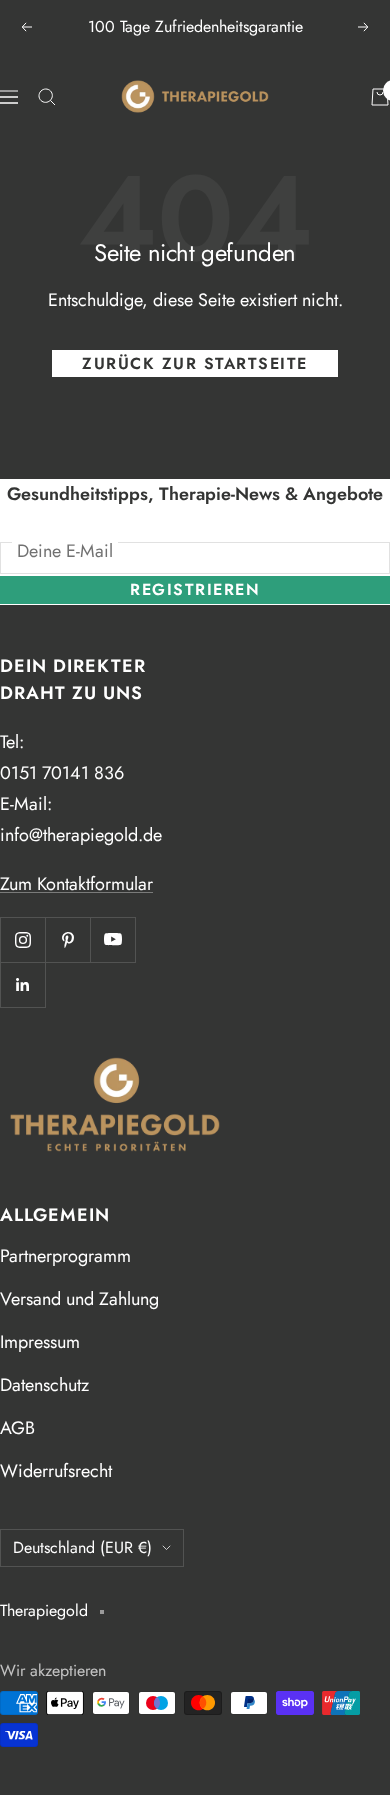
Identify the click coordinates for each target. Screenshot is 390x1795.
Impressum (40, 1342)
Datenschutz (44, 1385)
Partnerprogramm (65, 1256)
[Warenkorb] (380, 97)
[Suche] (47, 97)
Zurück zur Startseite (195, 363)
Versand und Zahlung (79, 1299)
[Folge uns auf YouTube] (112, 939)
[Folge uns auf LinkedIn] (22, 984)
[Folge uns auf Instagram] (22, 939)
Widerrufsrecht (56, 1471)
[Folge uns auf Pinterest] (67, 939)
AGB (17, 1428)
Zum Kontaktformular (76, 884)
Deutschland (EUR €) (82, 1547)
